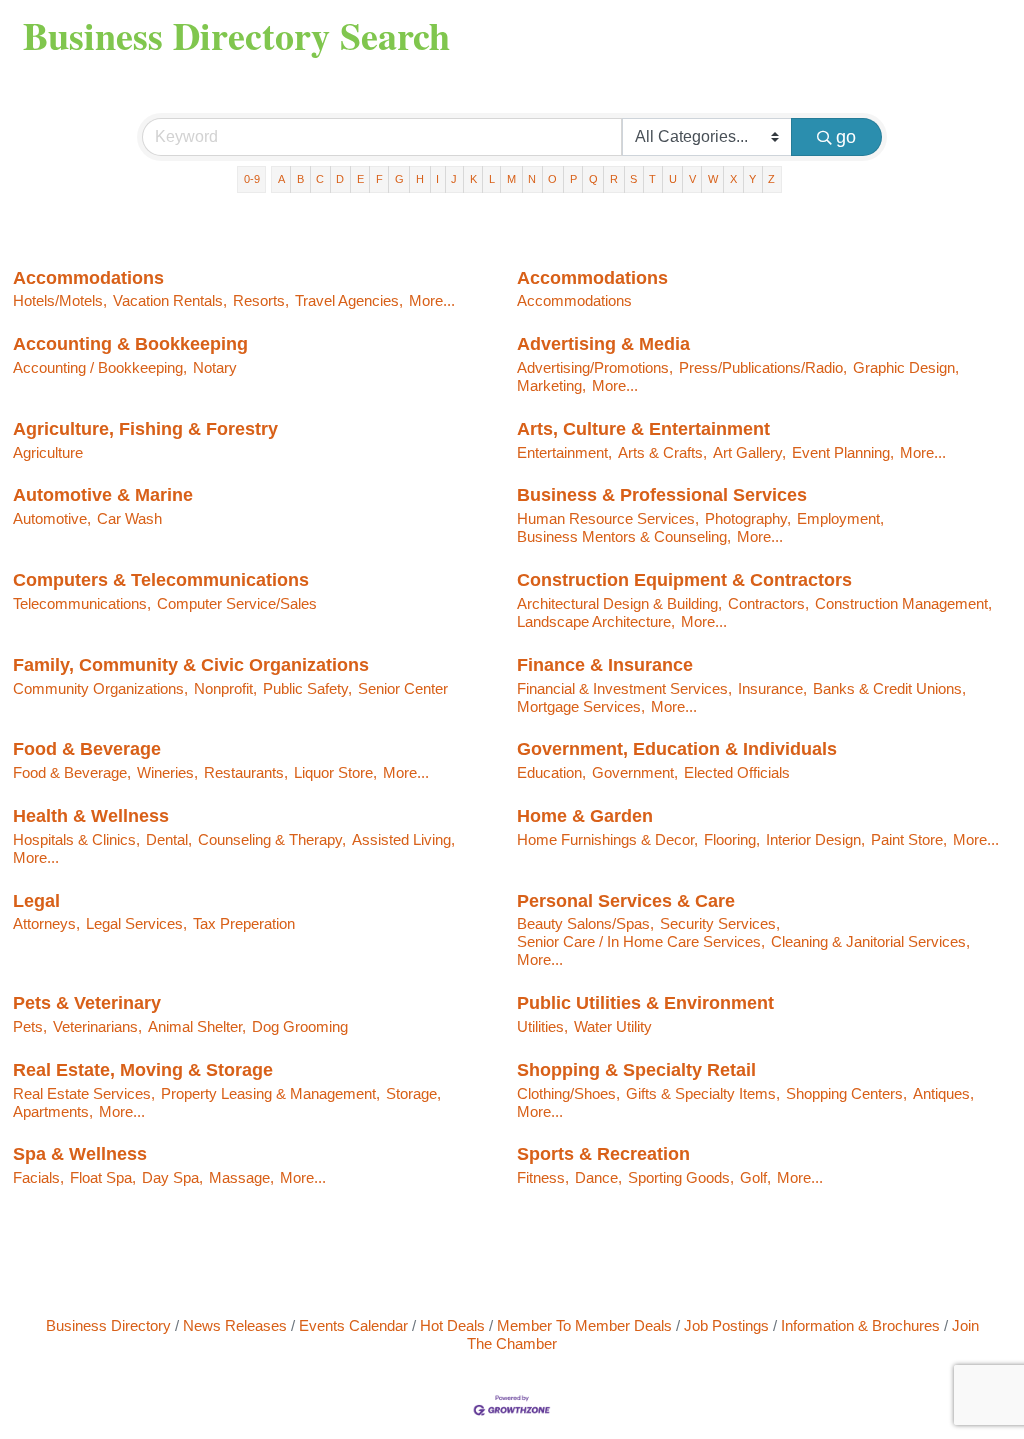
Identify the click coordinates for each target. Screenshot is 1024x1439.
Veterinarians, (97, 1026)
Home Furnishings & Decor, (607, 839)
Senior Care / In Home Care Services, (641, 941)
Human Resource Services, (608, 518)
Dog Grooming (300, 1026)
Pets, (30, 1026)
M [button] (511, 179)
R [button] (614, 179)
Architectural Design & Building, (619, 603)
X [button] (733, 179)
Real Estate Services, (84, 1093)
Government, (635, 772)
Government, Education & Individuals (677, 749)
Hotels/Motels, (60, 300)
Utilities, (542, 1026)
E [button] (360, 179)
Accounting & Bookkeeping (130, 344)
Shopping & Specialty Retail (636, 1070)
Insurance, (772, 688)
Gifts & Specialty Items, (703, 1093)
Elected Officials (737, 772)
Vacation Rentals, (170, 300)
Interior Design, (815, 839)
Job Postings (726, 1325)
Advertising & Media (603, 344)
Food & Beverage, (72, 772)
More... (432, 300)
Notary (215, 367)
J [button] (454, 179)
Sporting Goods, (681, 1177)
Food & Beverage (87, 749)
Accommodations (88, 278)
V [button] (692, 179)
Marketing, (551, 385)
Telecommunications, (82, 603)
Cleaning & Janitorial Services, (870, 941)
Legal (36, 901)
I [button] (437, 179)
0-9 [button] (252, 179)
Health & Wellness (91, 816)
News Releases (235, 1325)
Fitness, (543, 1177)
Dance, (598, 1177)
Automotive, (52, 518)
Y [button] (752, 179)
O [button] (552, 179)
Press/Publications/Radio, (763, 367)
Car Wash (129, 518)
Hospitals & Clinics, (76, 839)
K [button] (473, 179)
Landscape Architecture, (596, 621)
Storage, (413, 1093)
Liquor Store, (335, 772)
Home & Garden (585, 816)
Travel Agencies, (349, 300)
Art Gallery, (749, 452)
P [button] (573, 179)
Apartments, (53, 1111)
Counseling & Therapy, (272, 839)
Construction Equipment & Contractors (684, 580)
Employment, (840, 518)
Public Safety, (307, 688)
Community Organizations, (100, 688)
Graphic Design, (906, 367)
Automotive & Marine (103, 495)
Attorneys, (46, 923)
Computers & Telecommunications (161, 580)
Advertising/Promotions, (595, 367)
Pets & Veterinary (87, 1003)
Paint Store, (909, 839)
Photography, (748, 518)
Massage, (241, 1177)
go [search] (846, 137)
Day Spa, (172, 1177)
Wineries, (167, 772)
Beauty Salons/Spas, (585, 923)
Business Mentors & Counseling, (624, 536)
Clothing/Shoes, (568, 1093)
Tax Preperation (244, 923)
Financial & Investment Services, (624, 688)
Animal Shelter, (197, 1026)
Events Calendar (353, 1325)
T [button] (652, 179)
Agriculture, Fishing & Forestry (145, 429)
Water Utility (613, 1026)
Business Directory (108, 1325)
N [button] (532, 179)
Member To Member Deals (584, 1325)
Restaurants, (246, 772)
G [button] (399, 179)
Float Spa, (103, 1177)
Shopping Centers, (846, 1093)
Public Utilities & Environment (645, 1003)
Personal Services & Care (626, 901)
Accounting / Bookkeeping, (100, 367)
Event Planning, (843, 452)
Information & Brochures (860, 1325)
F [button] (379, 179)
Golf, (755, 1177)
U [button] (673, 179)
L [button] (492, 179)
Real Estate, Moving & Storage (143, 1070)
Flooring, (732, 839)
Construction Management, (903, 603)
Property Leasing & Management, (270, 1093)
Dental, (169, 839)
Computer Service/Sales (237, 603)
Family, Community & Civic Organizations (191, 665)
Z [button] (771, 179)
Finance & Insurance (605, 665)
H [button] (420, 179)
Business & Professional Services (662, 495)
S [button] (633, 179)
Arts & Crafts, (662, 452)
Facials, (38, 1177)
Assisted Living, (403, 839)
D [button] (340, 179)
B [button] (300, 179)
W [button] (713, 179)
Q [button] (593, 179)
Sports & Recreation (603, 1154)
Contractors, (768, 603)
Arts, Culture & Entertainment (643, 429)
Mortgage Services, (581, 706)
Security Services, (720, 923)
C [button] (320, 179)
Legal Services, (136, 923)
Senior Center (403, 688)
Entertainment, (564, 452)
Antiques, (943, 1093)
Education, (551, 772)
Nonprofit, (225, 688)
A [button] (281, 179)
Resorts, (261, 300)
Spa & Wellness (80, 1154)
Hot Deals (452, 1325)
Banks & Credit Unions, (889, 688)
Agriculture (48, 452)
